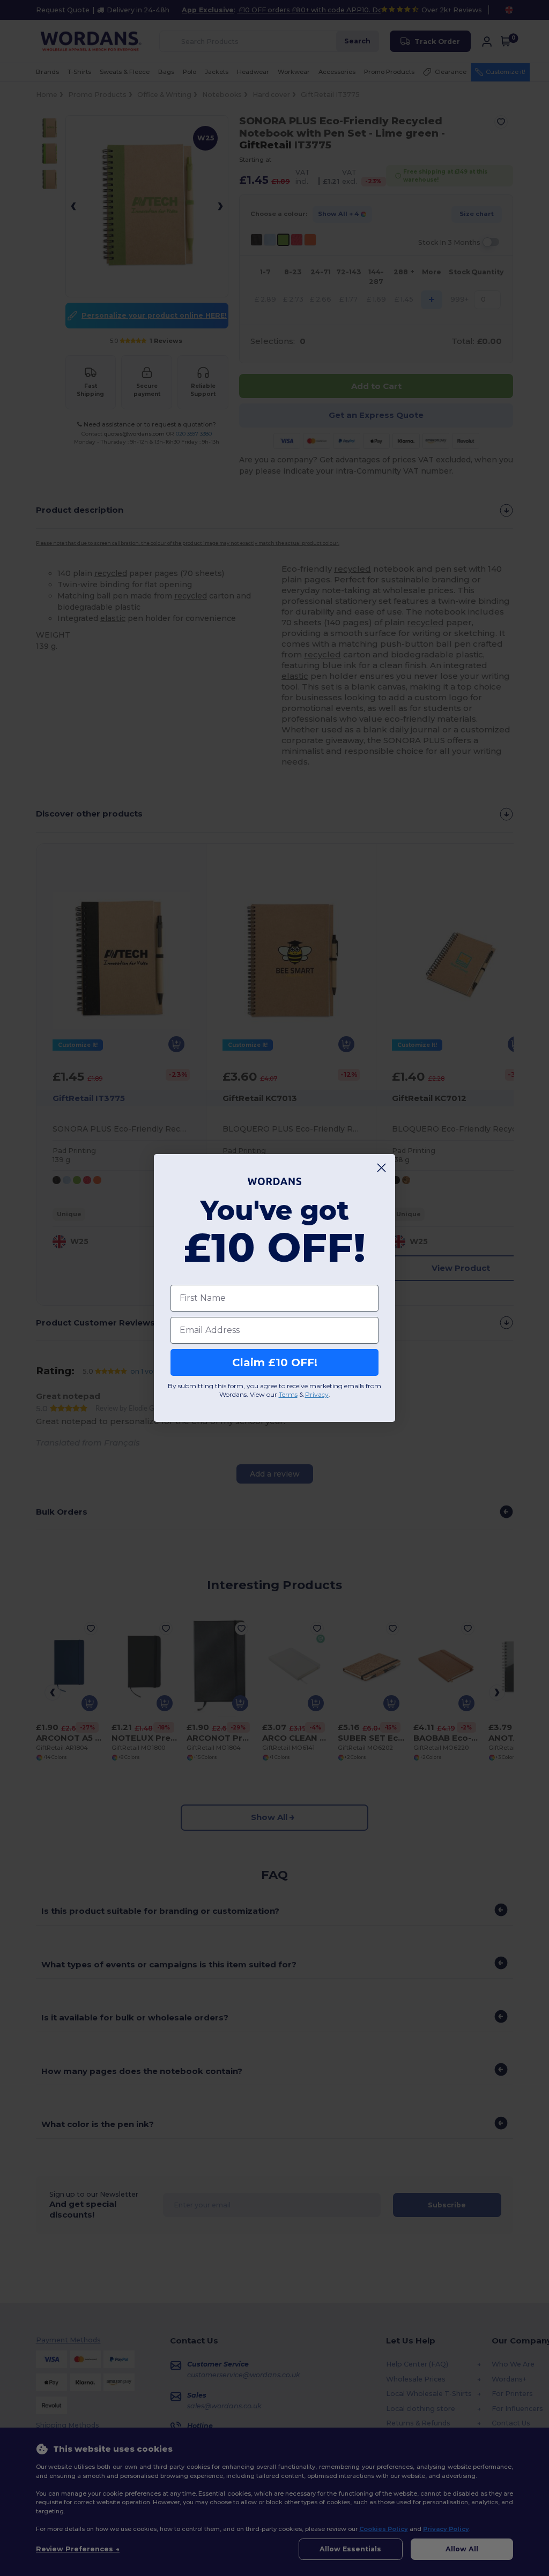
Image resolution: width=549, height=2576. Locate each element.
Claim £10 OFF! (275, 1362)
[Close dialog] (381, 1168)
